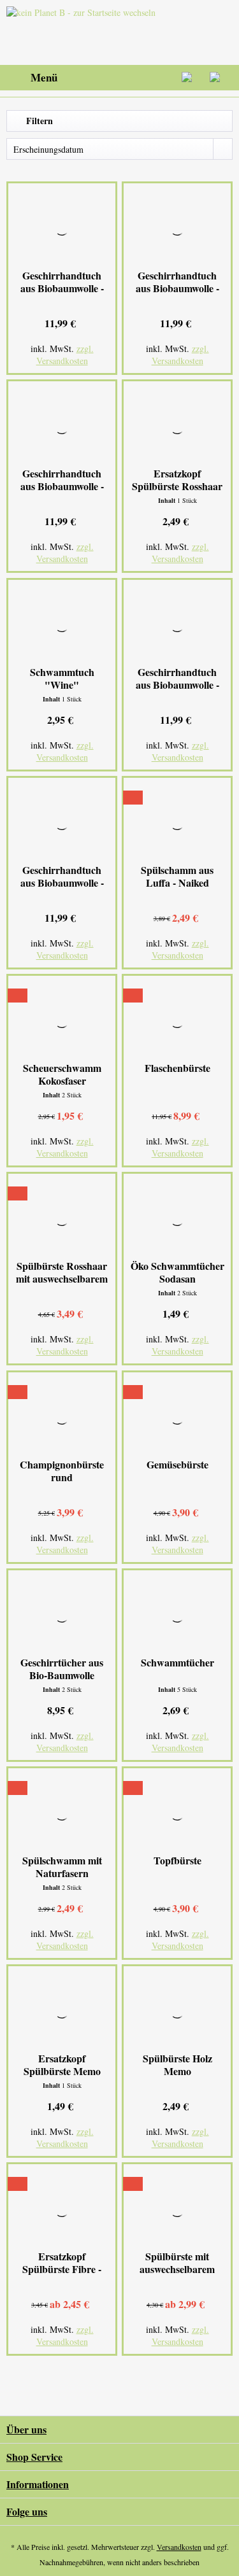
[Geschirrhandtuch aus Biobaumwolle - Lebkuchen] (177, 624)
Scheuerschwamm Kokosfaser (62, 1074)
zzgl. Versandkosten (65, 355)
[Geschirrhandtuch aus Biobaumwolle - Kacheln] (62, 228)
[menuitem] (32, 78)
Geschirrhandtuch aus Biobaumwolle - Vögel (62, 480)
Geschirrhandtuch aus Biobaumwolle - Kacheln (62, 282)
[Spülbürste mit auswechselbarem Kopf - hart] (177, 2209)
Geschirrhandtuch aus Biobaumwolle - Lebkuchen (177, 679)
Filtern (38, 121)
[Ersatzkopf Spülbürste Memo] (62, 2011)
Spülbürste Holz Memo (177, 2065)
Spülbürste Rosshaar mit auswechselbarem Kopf (62, 1272)
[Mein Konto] (187, 78)
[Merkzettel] (156, 78)
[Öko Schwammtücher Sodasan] (177, 1218)
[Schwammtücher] (177, 1615)
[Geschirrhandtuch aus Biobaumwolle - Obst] (62, 822)
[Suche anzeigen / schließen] (125, 78)
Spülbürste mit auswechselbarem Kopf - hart (177, 2263)
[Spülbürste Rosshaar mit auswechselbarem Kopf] (62, 1218)
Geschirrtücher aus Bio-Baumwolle (62, 1669)
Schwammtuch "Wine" (62, 679)
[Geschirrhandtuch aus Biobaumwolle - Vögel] (62, 426)
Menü (44, 77)
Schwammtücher (177, 1663)
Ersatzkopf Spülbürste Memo (62, 2065)
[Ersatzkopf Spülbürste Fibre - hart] (62, 2209)
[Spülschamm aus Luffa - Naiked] (177, 822)
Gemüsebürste (177, 1465)
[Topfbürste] (177, 1813)
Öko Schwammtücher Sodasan (177, 1272)
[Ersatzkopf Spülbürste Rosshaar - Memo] (177, 426)
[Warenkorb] (219, 78)
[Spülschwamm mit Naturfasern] (62, 1813)
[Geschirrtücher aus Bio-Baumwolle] (62, 1615)
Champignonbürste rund (62, 1471)
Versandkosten (179, 2547)
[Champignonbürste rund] (62, 1417)
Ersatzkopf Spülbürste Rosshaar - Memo (177, 480)
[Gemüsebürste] (177, 1417)
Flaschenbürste (177, 1068)
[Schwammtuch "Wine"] (62, 624)
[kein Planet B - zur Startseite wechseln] (84, 32)
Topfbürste (177, 1861)
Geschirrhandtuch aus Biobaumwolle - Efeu (177, 282)
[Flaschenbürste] (177, 1020)
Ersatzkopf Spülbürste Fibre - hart (62, 2263)
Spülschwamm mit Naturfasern (62, 1867)
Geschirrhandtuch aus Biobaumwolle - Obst (62, 876)
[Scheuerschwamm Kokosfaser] (62, 1020)
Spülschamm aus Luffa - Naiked (177, 876)
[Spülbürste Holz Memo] (177, 2011)
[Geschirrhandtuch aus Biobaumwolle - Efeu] (177, 228)
